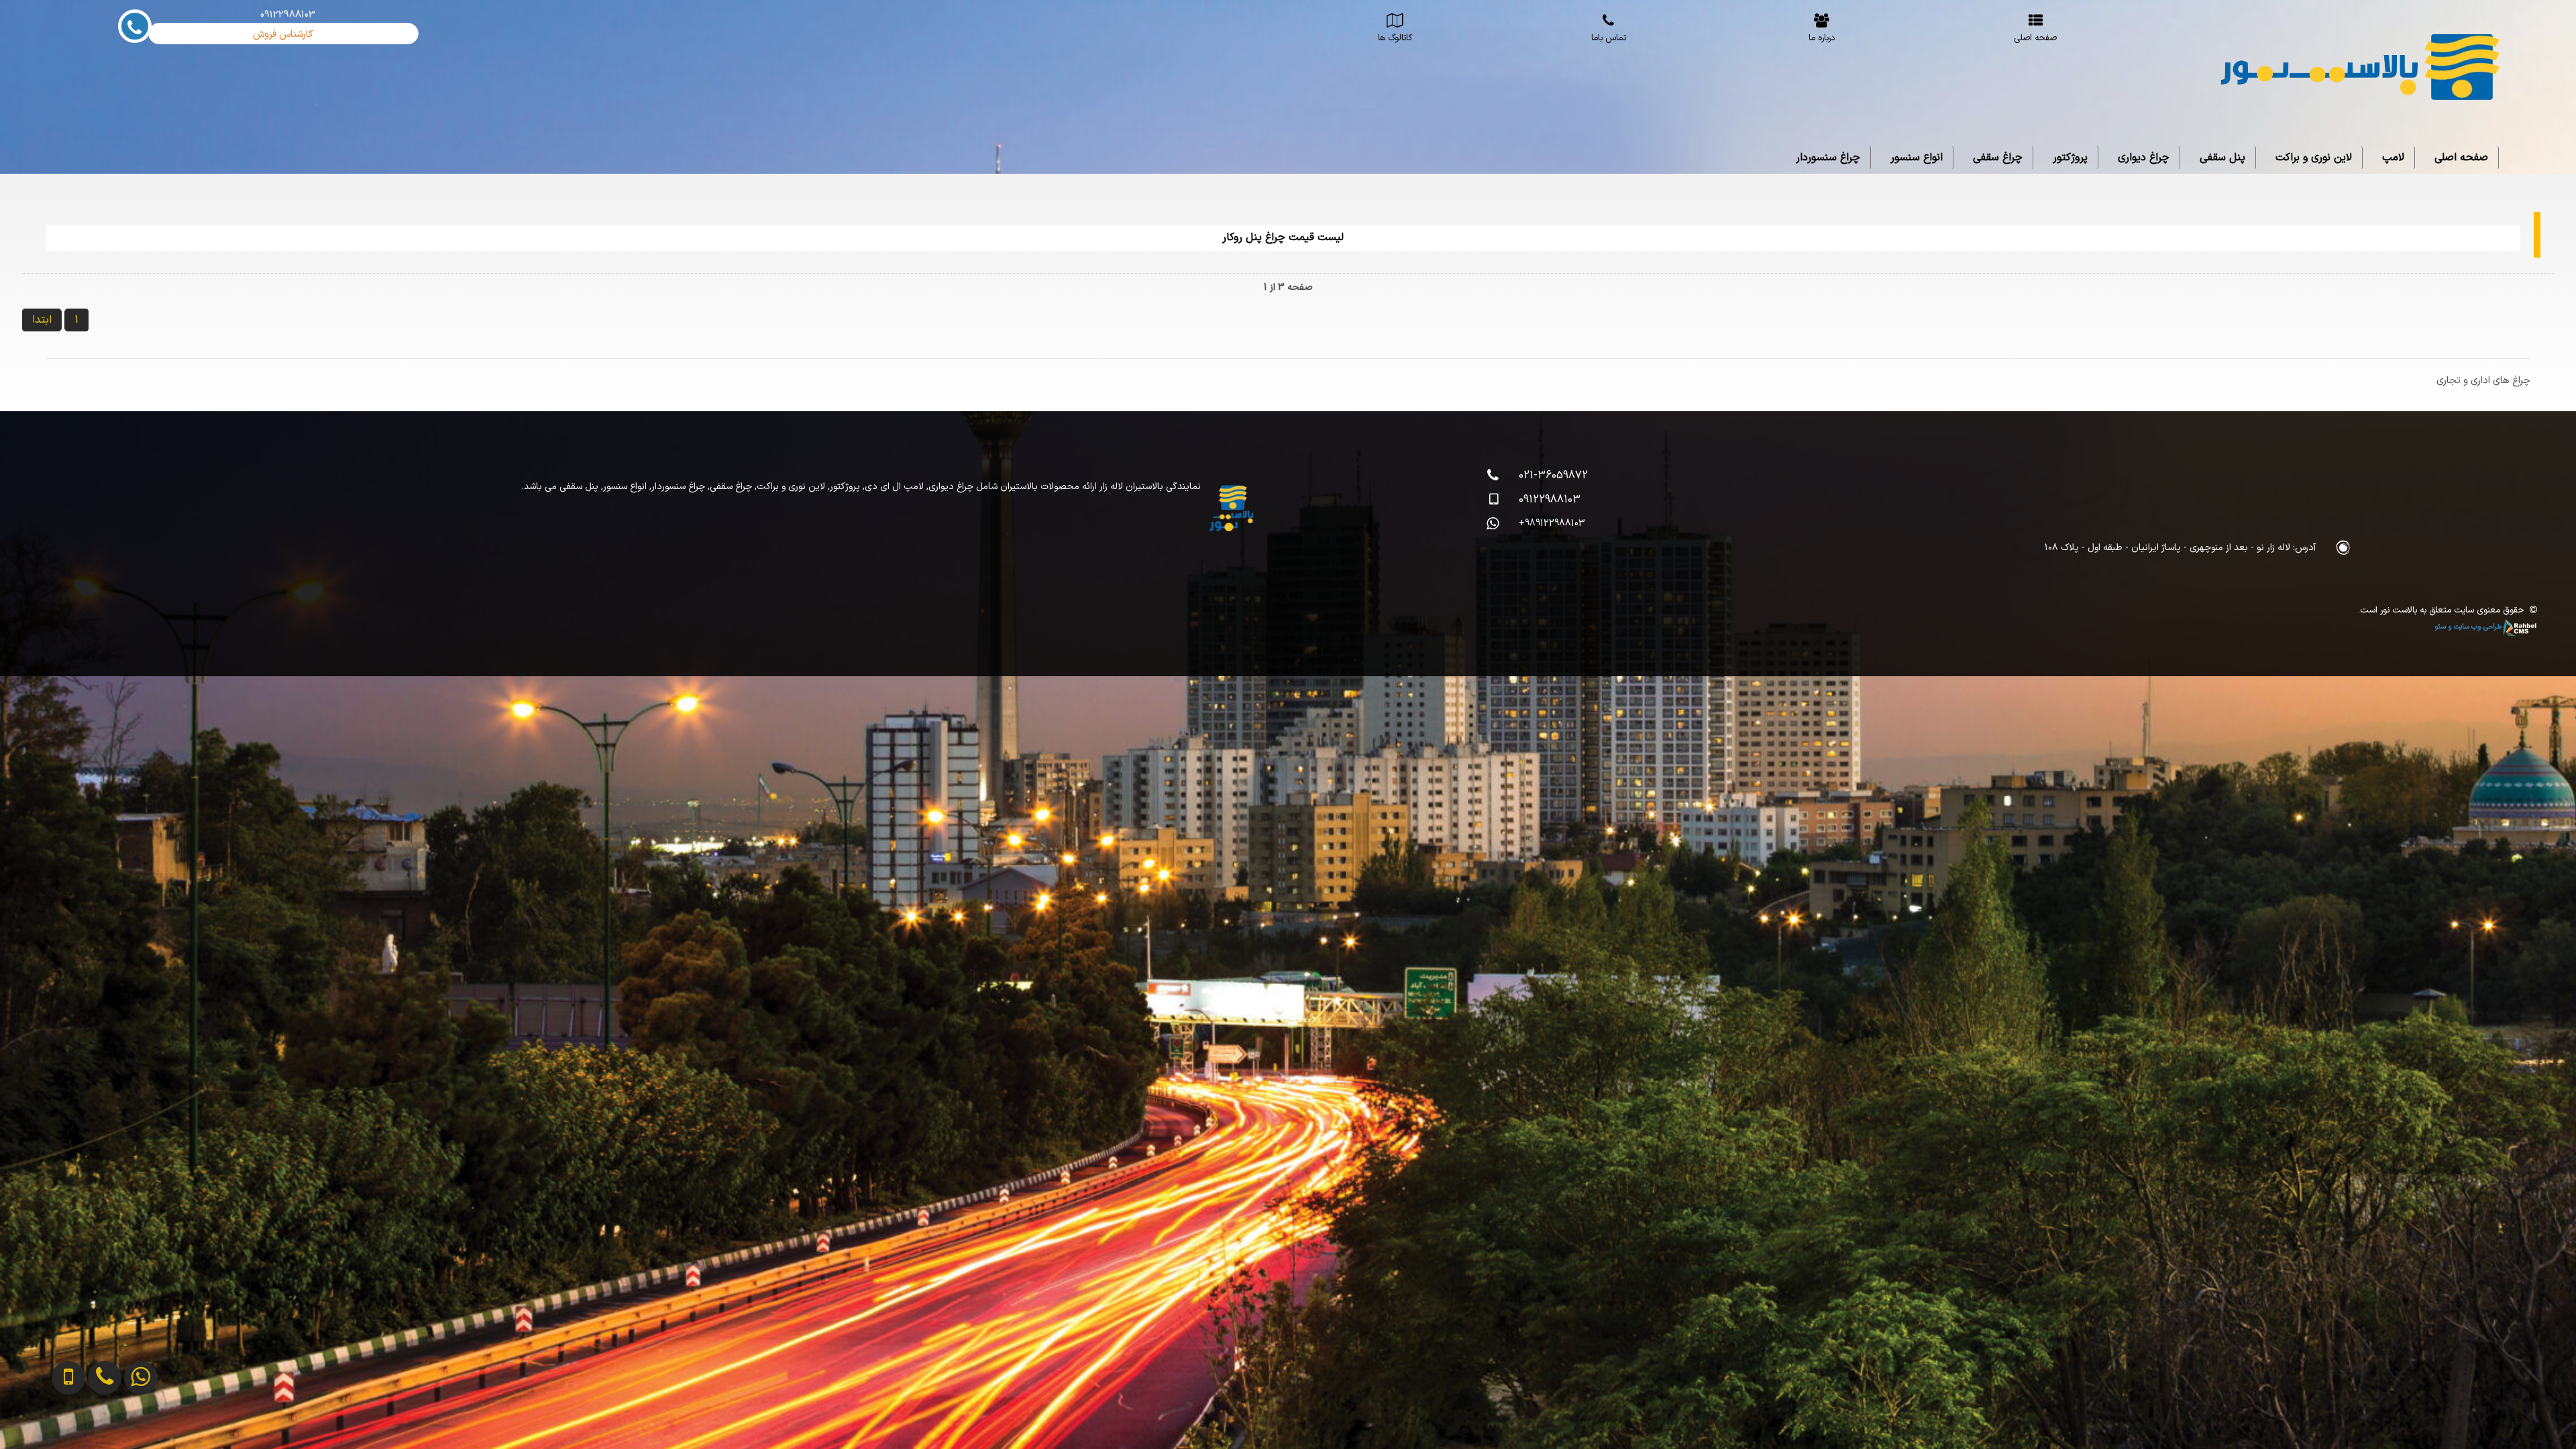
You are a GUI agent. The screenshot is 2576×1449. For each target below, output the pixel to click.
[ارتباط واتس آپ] (113, 1427)
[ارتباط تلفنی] (77, 1427)
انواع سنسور (1917, 158)
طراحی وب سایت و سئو (2469, 627)
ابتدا (42, 320)
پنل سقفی (2222, 158)
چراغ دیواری (2144, 158)
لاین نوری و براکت (2314, 158)
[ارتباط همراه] (42, 1427)
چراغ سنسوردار (1828, 158)
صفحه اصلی (2461, 158)
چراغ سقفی (1998, 158)
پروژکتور (2070, 158)
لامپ (2393, 158)
